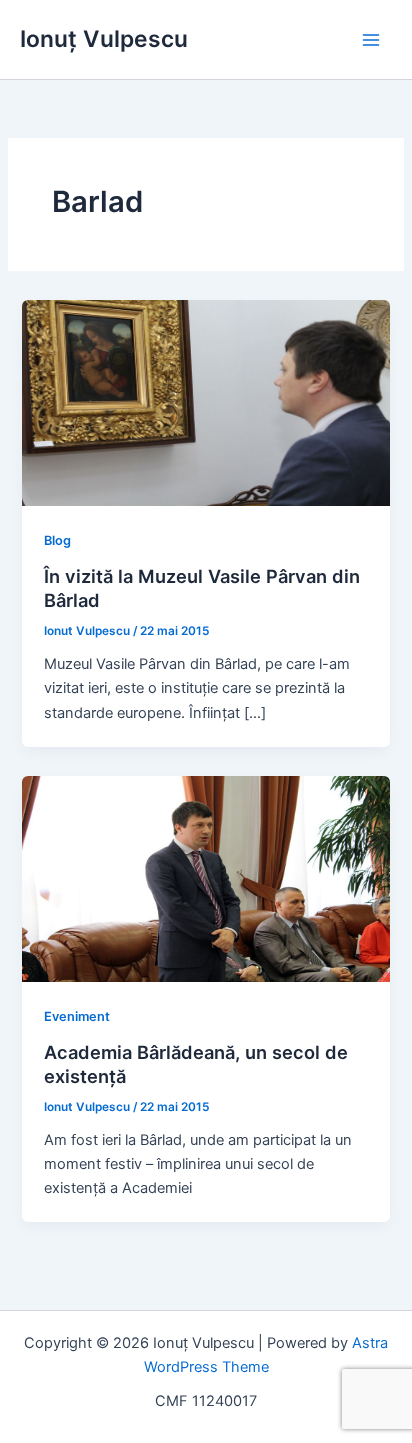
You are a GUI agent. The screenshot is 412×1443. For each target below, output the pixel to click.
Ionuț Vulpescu (104, 39)
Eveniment (77, 1016)
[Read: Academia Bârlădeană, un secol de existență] (205, 878)
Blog (57, 540)
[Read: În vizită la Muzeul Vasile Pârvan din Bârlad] (205, 402)
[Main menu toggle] (371, 40)
